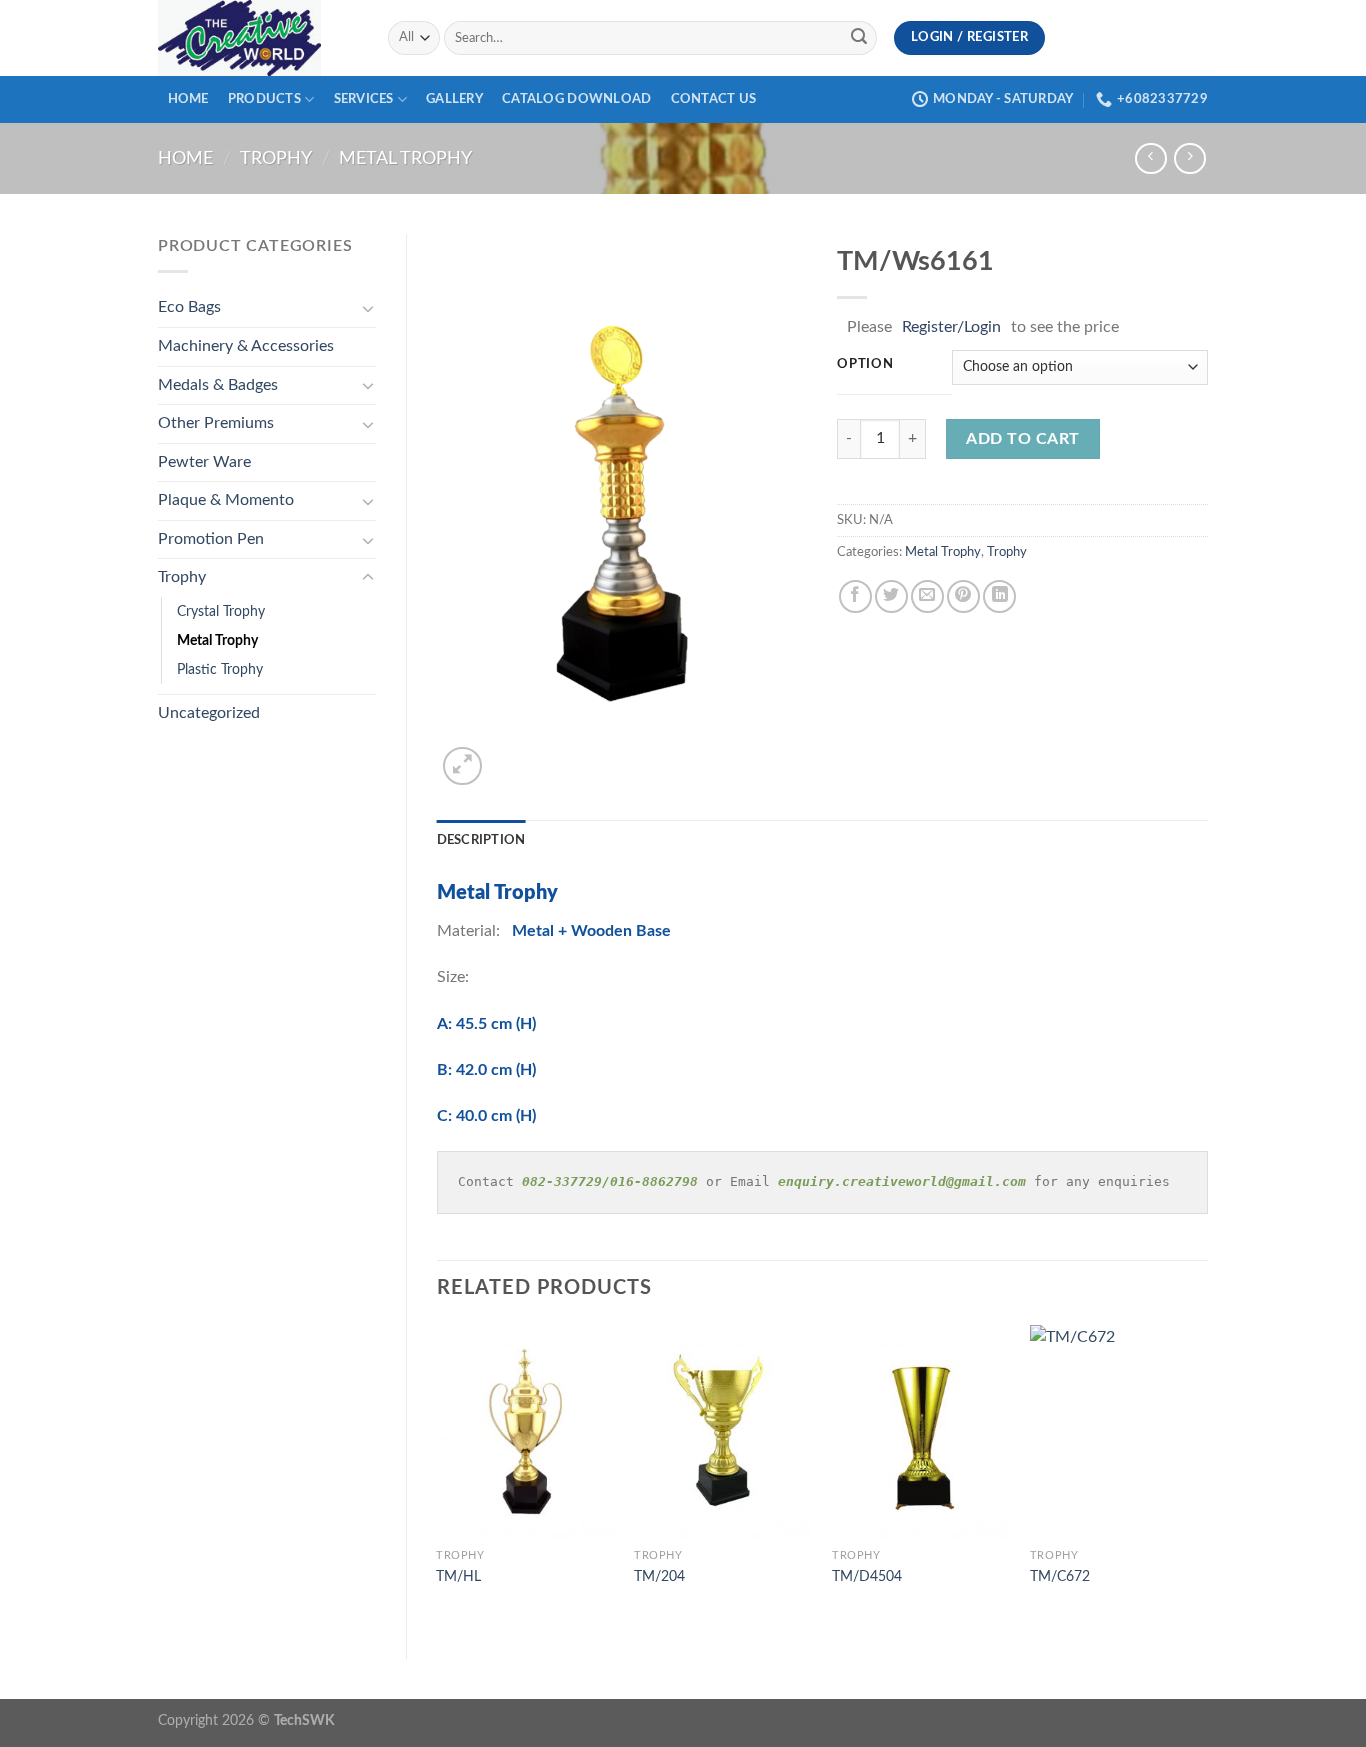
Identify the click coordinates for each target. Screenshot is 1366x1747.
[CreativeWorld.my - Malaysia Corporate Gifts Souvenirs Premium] (258, 38)
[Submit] (859, 38)
